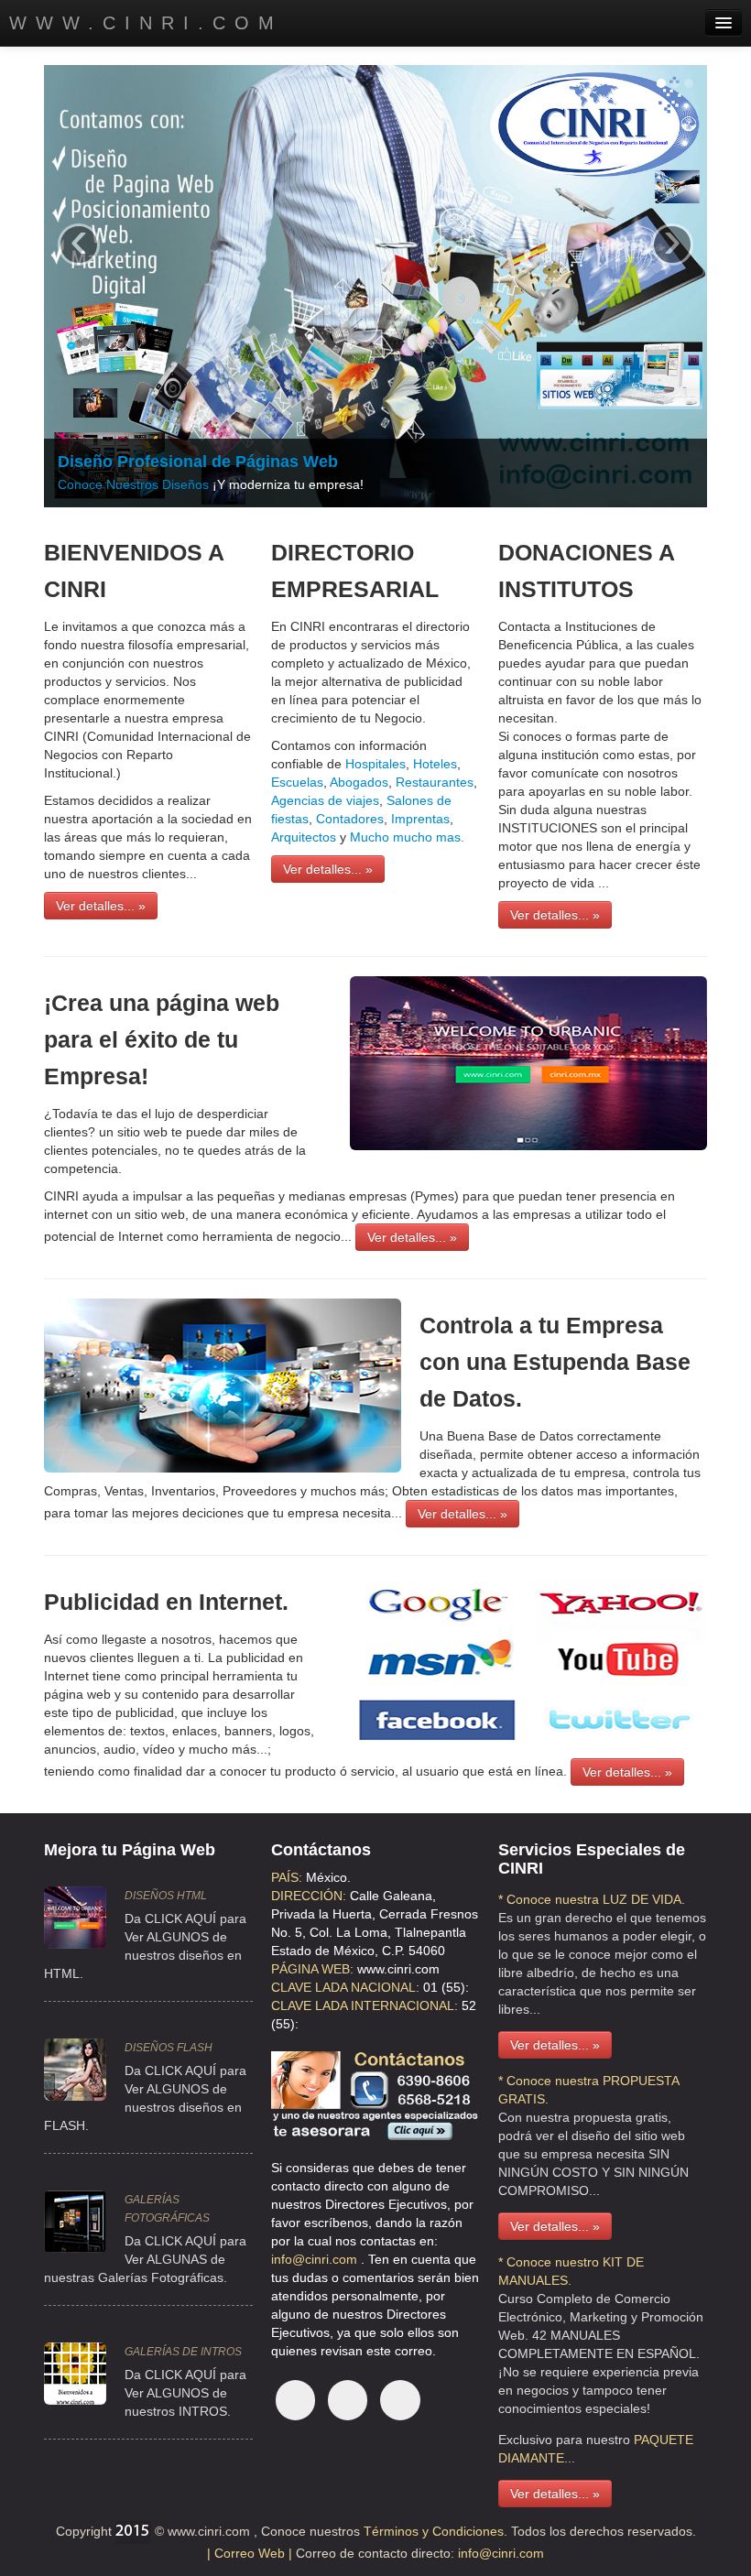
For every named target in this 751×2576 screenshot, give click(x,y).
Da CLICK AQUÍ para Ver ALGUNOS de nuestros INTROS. (185, 2393)
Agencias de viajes (325, 800)
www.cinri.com (146, 23)
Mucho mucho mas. (407, 837)
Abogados (359, 782)
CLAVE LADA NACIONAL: (345, 1987)
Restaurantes (435, 782)
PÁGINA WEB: (312, 1969)
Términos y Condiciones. (434, 2531)
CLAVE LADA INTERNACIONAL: (365, 2005)
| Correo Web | (251, 2553)
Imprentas (420, 819)
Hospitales (375, 764)
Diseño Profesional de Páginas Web (198, 462)
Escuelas (297, 782)
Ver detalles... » (101, 906)
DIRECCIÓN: (309, 1896)
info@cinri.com (316, 2259)
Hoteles (433, 764)
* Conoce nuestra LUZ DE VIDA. (592, 1899)
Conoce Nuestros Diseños (133, 484)
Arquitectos (304, 837)
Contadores (350, 819)
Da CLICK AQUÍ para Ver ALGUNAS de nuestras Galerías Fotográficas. (145, 2259)
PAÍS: (287, 1877)
